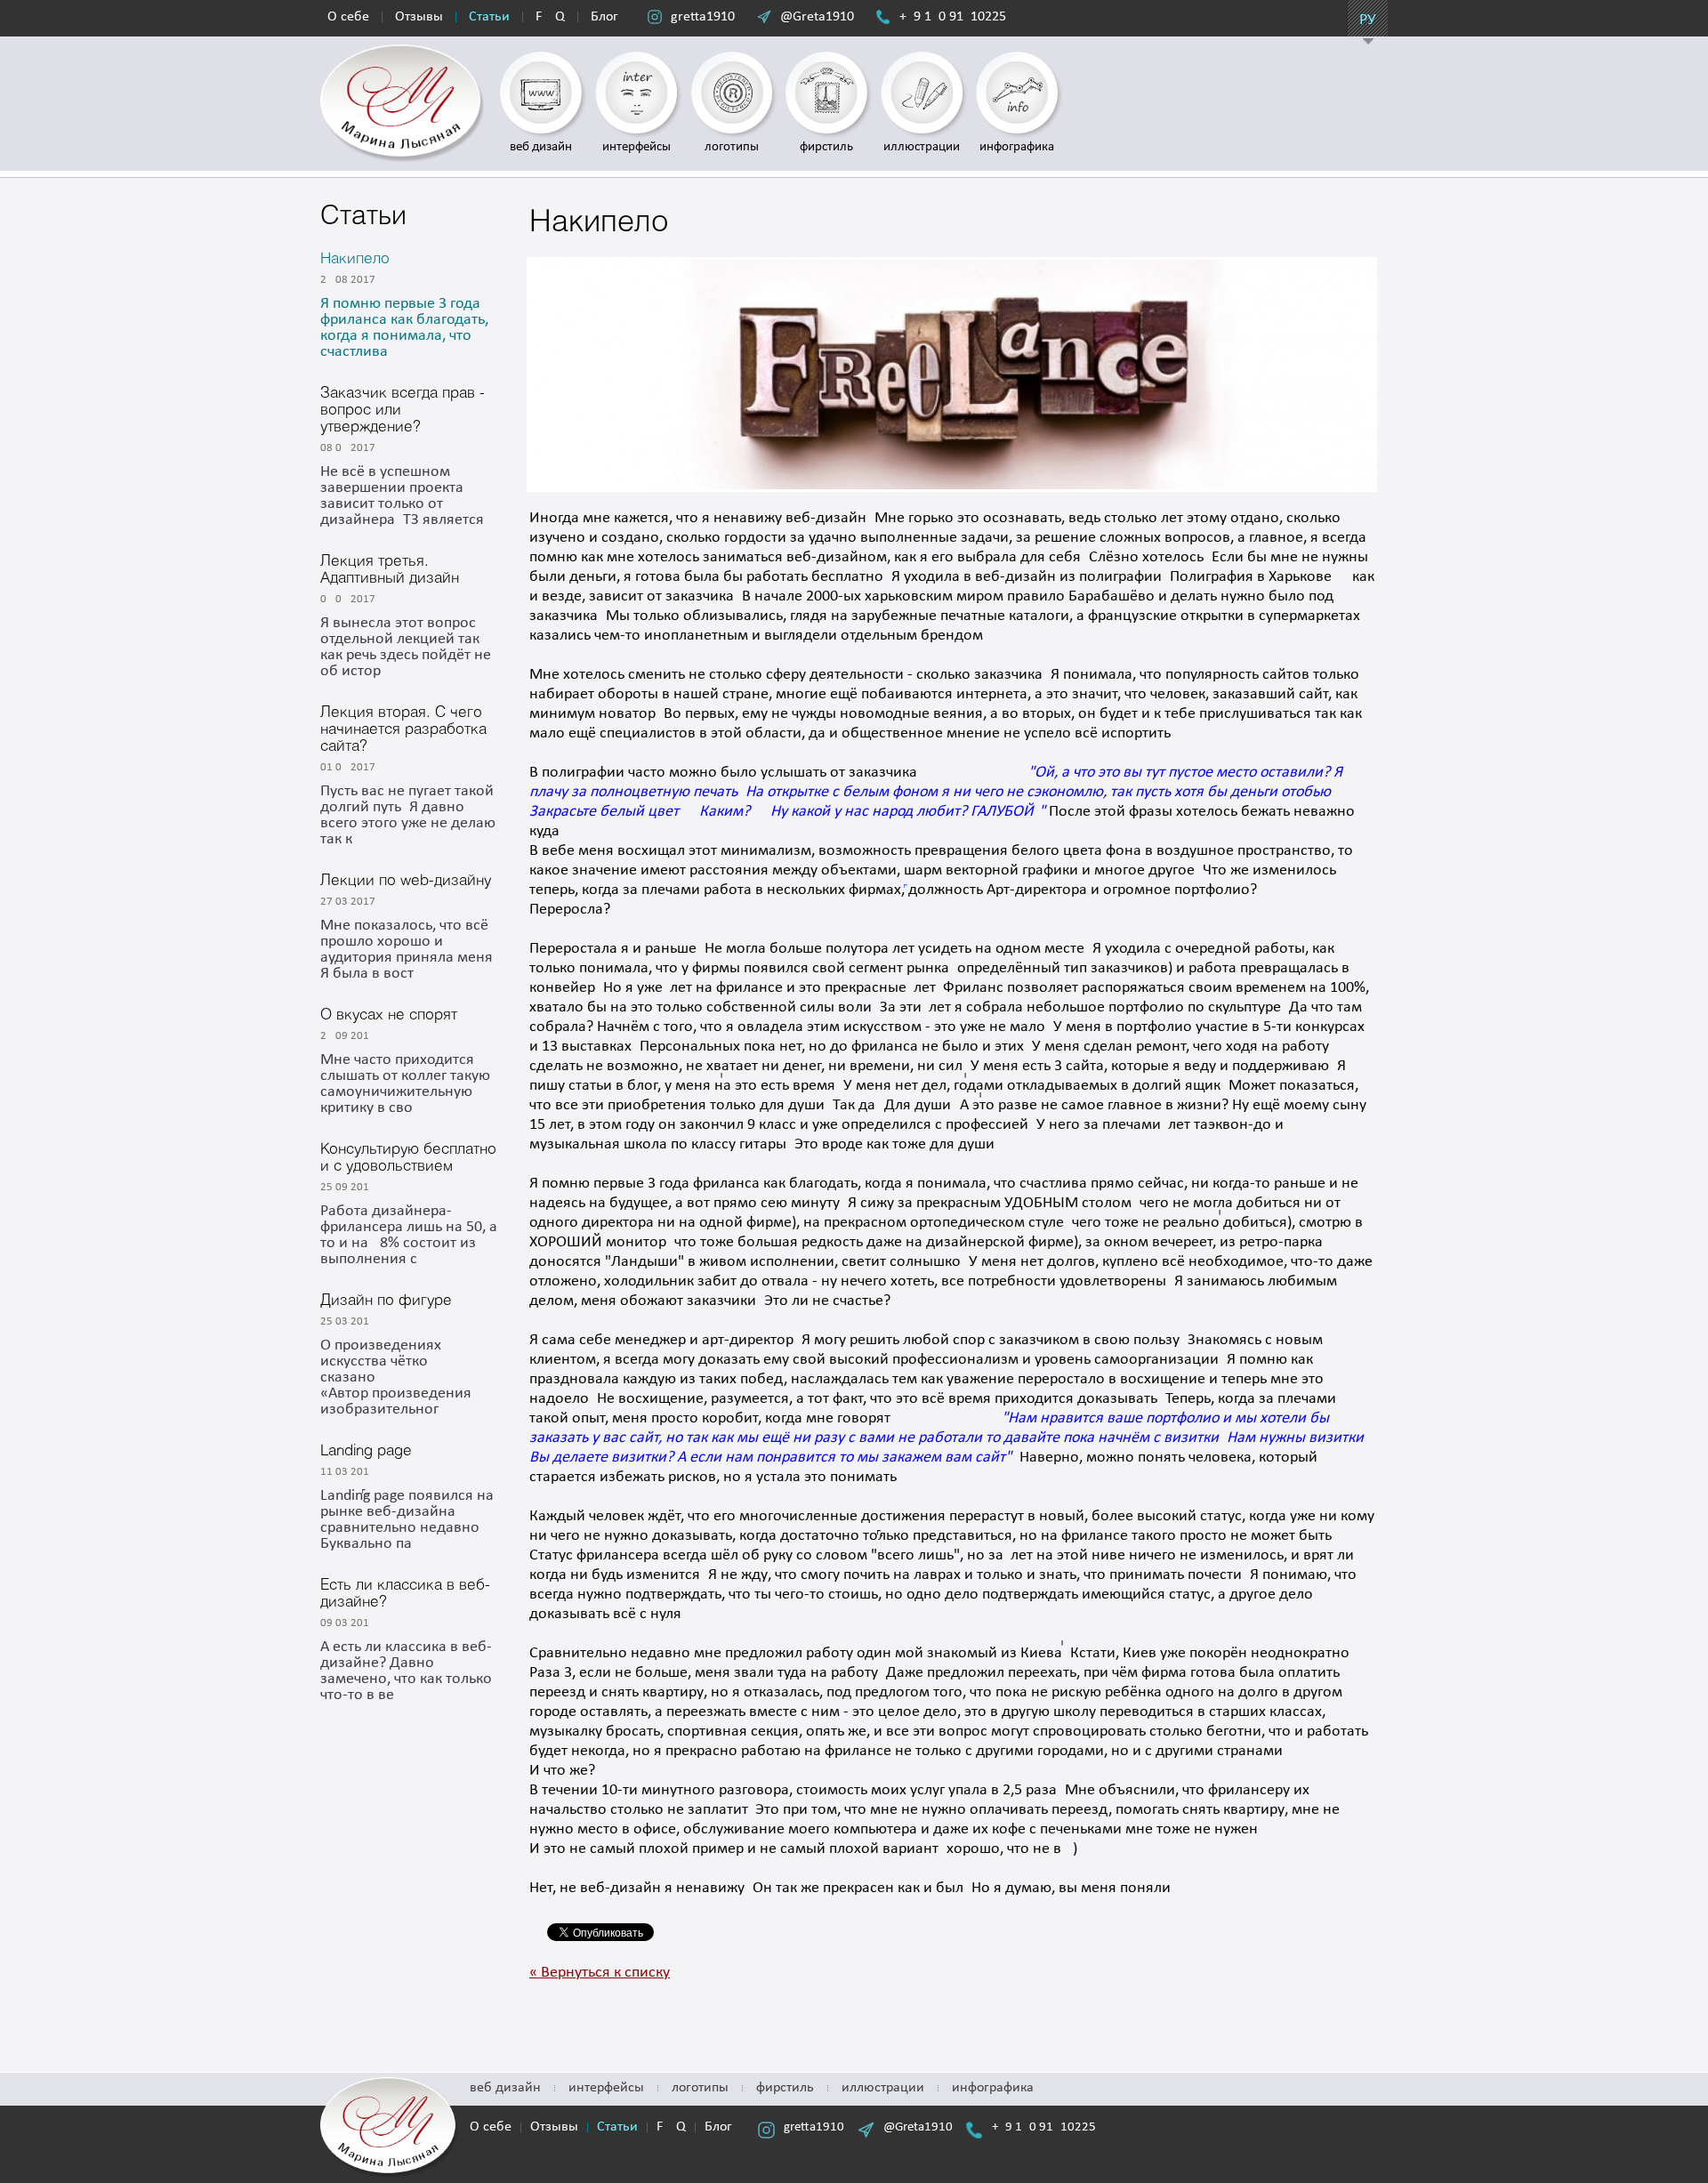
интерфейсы (606, 2088)
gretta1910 (703, 17)
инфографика (993, 2088)
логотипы (700, 2088)
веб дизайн (505, 2088)
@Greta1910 (817, 17)
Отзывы (419, 17)
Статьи (489, 17)
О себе (348, 17)
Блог (604, 17)
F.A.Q (550, 17)
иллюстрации (883, 2088)
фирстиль (785, 2088)
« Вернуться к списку (600, 1973)
